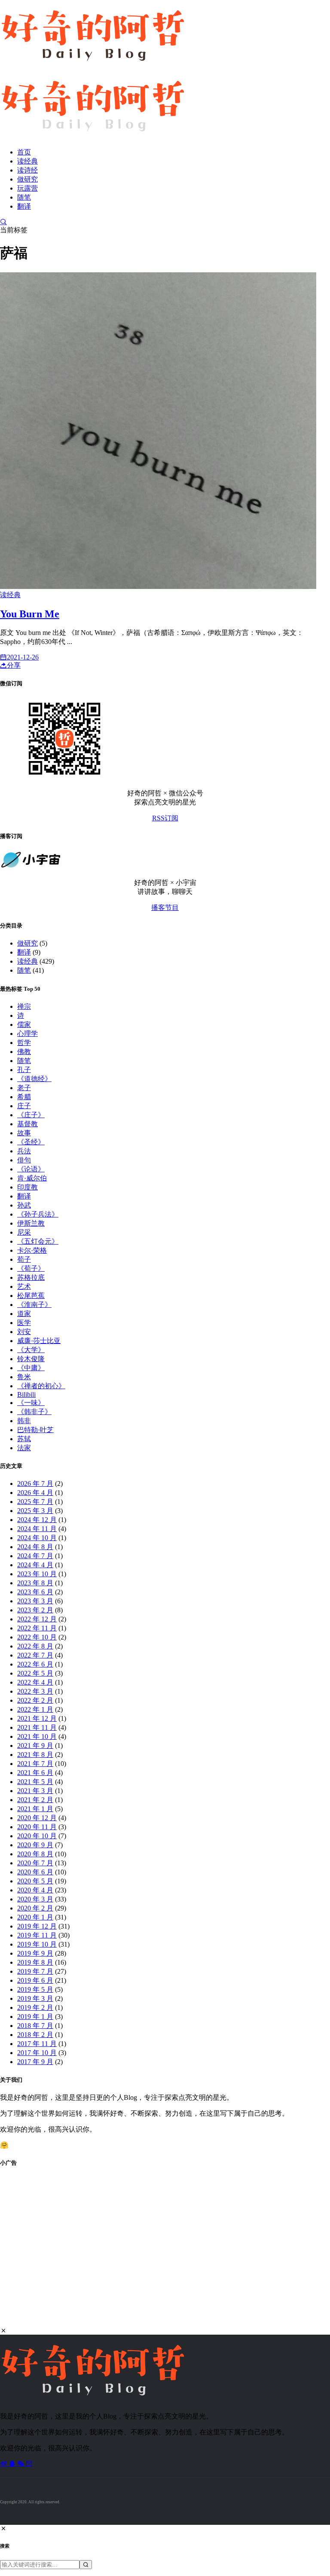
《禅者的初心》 (41, 1386)
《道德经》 (34, 1079)
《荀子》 (31, 1268)
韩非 (24, 1421)
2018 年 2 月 (35, 2035)
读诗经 (27, 170)
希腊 (24, 1097)
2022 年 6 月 (35, 1664)
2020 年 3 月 (35, 1899)
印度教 (27, 1187)
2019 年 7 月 (35, 1971)
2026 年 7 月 (35, 1484)
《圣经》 (31, 1142)
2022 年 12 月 (37, 1619)
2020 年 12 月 (37, 1818)
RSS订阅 (165, 818)
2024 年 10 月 (37, 1538)
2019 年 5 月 (35, 1989)
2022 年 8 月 (35, 1646)
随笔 (24, 197)
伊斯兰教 (31, 1223)
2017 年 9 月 (35, 2062)
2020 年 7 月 (35, 1863)
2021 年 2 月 (35, 1800)
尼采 (24, 1232)
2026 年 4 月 (35, 1493)
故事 (24, 1133)
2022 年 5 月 (35, 1673)
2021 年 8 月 (35, 1755)
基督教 (27, 1124)
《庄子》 (31, 1115)
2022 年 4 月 (35, 1682)
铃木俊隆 (31, 1359)
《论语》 (31, 1169)
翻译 (24, 206)
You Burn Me (30, 614)
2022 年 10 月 (37, 1637)
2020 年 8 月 (35, 1854)
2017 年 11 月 (37, 2044)
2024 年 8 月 (35, 1547)
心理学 (27, 1034)
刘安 (24, 1332)
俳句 (24, 1160)
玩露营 (27, 188)
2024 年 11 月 (37, 1529)
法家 (24, 1448)
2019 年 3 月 (35, 1998)
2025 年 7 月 (35, 1502)
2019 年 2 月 (35, 2007)
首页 (24, 152)
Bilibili (26, 1394)
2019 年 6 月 (35, 1980)
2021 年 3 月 (35, 1791)
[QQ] (13, 2464)
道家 (24, 1314)
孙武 (24, 1205)
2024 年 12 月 (37, 1520)
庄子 (24, 1106)
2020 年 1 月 (35, 1917)
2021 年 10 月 (37, 1736)
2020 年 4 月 (35, 1890)
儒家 (24, 1025)
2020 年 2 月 (35, 1908)
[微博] (4, 2464)
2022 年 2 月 (35, 1700)
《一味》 (31, 1403)
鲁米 (24, 1377)
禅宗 (24, 1006)
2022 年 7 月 (35, 1655)
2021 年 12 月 (37, 1718)
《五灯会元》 (38, 1241)
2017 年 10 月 (37, 2053)
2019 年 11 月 (37, 1935)
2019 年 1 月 (35, 2017)
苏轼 (24, 1439)
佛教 (24, 1052)
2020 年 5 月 (35, 1881)
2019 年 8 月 (35, 1962)
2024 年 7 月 (35, 1556)
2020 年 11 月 (37, 1827)
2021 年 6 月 (35, 1773)
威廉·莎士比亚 (39, 1341)
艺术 (24, 1286)
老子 (24, 1088)
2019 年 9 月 (35, 1953)
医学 (24, 1323)
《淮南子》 (34, 1305)
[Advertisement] (165, 2252)
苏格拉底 (31, 1277)
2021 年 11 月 (37, 1727)
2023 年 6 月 (35, 1592)
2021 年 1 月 (35, 1809)
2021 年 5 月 (35, 1782)
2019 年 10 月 (37, 1944)
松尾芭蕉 (31, 1296)
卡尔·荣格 (32, 1250)
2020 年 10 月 (37, 1836)
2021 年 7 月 (35, 1764)
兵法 (24, 1151)
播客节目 (165, 907)
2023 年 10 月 (37, 1574)
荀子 (24, 1259)
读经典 (27, 161)
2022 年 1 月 (35, 1709)
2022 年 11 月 (37, 1628)
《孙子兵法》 (38, 1214)
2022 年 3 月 (35, 1691)
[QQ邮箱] (29, 2464)
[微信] (21, 2464)
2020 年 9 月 (35, 1845)
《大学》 (31, 1350)
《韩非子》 (34, 1412)
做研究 (27, 179)
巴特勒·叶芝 (35, 1430)
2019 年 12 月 (37, 1926)
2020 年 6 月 (35, 1872)
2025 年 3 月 (35, 1511)
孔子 (24, 1070)
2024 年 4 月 (35, 1565)
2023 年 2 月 (35, 1610)
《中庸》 (31, 1368)
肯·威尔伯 (32, 1178)
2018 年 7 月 (35, 2026)
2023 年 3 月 (35, 1601)
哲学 (24, 1043)
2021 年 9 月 (35, 1746)
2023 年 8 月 (35, 1583)
